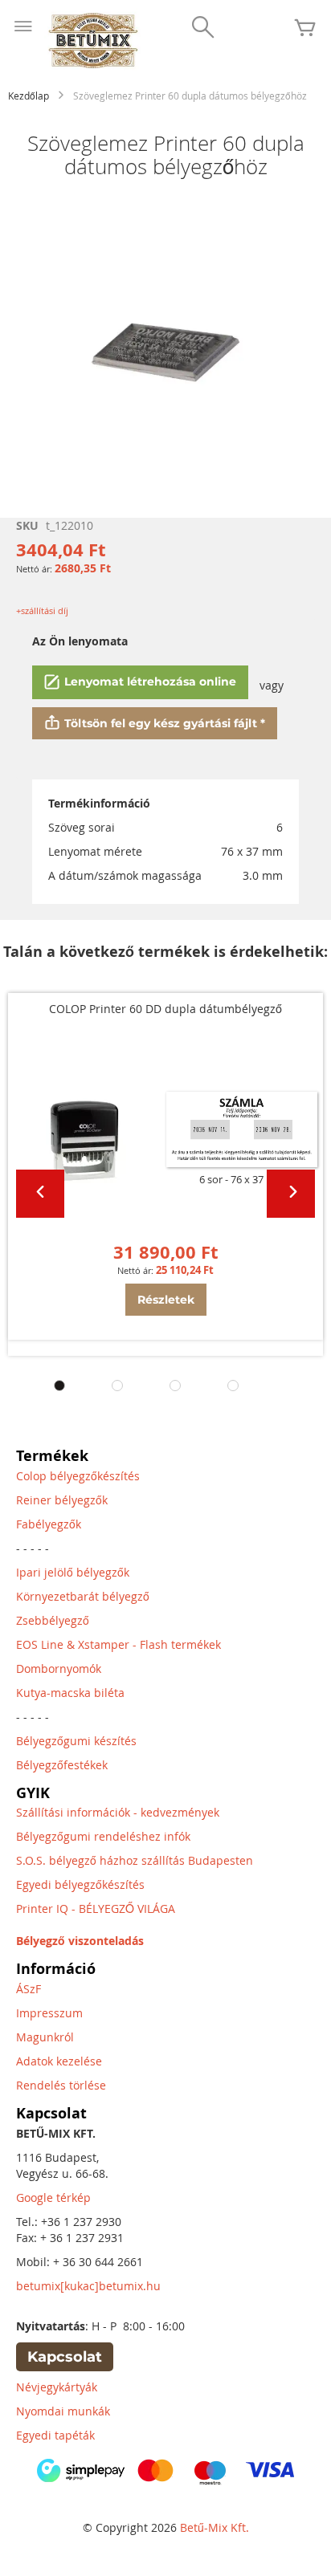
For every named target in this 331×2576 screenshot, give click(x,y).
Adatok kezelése (59, 2061)
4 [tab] (233, 1386)
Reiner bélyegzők (62, 1500)
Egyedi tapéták (55, 2435)
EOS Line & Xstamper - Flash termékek (119, 1644)
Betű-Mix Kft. (215, 2527)
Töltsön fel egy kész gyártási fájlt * (165, 723)
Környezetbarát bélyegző (83, 1596)
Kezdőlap (29, 96)
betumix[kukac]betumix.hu (88, 2286)
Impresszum (49, 2013)
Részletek (166, 1300)
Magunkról (45, 2037)
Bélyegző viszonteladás (80, 1941)
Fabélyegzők (49, 1524)
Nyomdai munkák (63, 2411)
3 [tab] (175, 1386)
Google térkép (53, 2198)
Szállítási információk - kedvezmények (118, 1812)
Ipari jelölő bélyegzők (73, 1572)
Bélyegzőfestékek (62, 1765)
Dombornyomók (59, 1668)
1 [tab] (59, 1386)
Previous (40, 1194)
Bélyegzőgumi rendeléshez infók (103, 1836)
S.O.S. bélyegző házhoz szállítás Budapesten (135, 1860)
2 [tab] (117, 1386)
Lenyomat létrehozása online (150, 682)
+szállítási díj (42, 610)
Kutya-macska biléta (70, 1693)
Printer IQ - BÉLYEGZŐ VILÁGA (96, 1909)
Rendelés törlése (61, 2085)
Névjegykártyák (57, 2387)
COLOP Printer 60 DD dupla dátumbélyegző (165, 1009)
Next (291, 1194)
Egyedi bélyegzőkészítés (80, 1884)
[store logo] (92, 41)
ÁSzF (29, 1989)
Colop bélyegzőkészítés (78, 1476)
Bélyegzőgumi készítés (76, 1741)
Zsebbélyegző (53, 1620)
